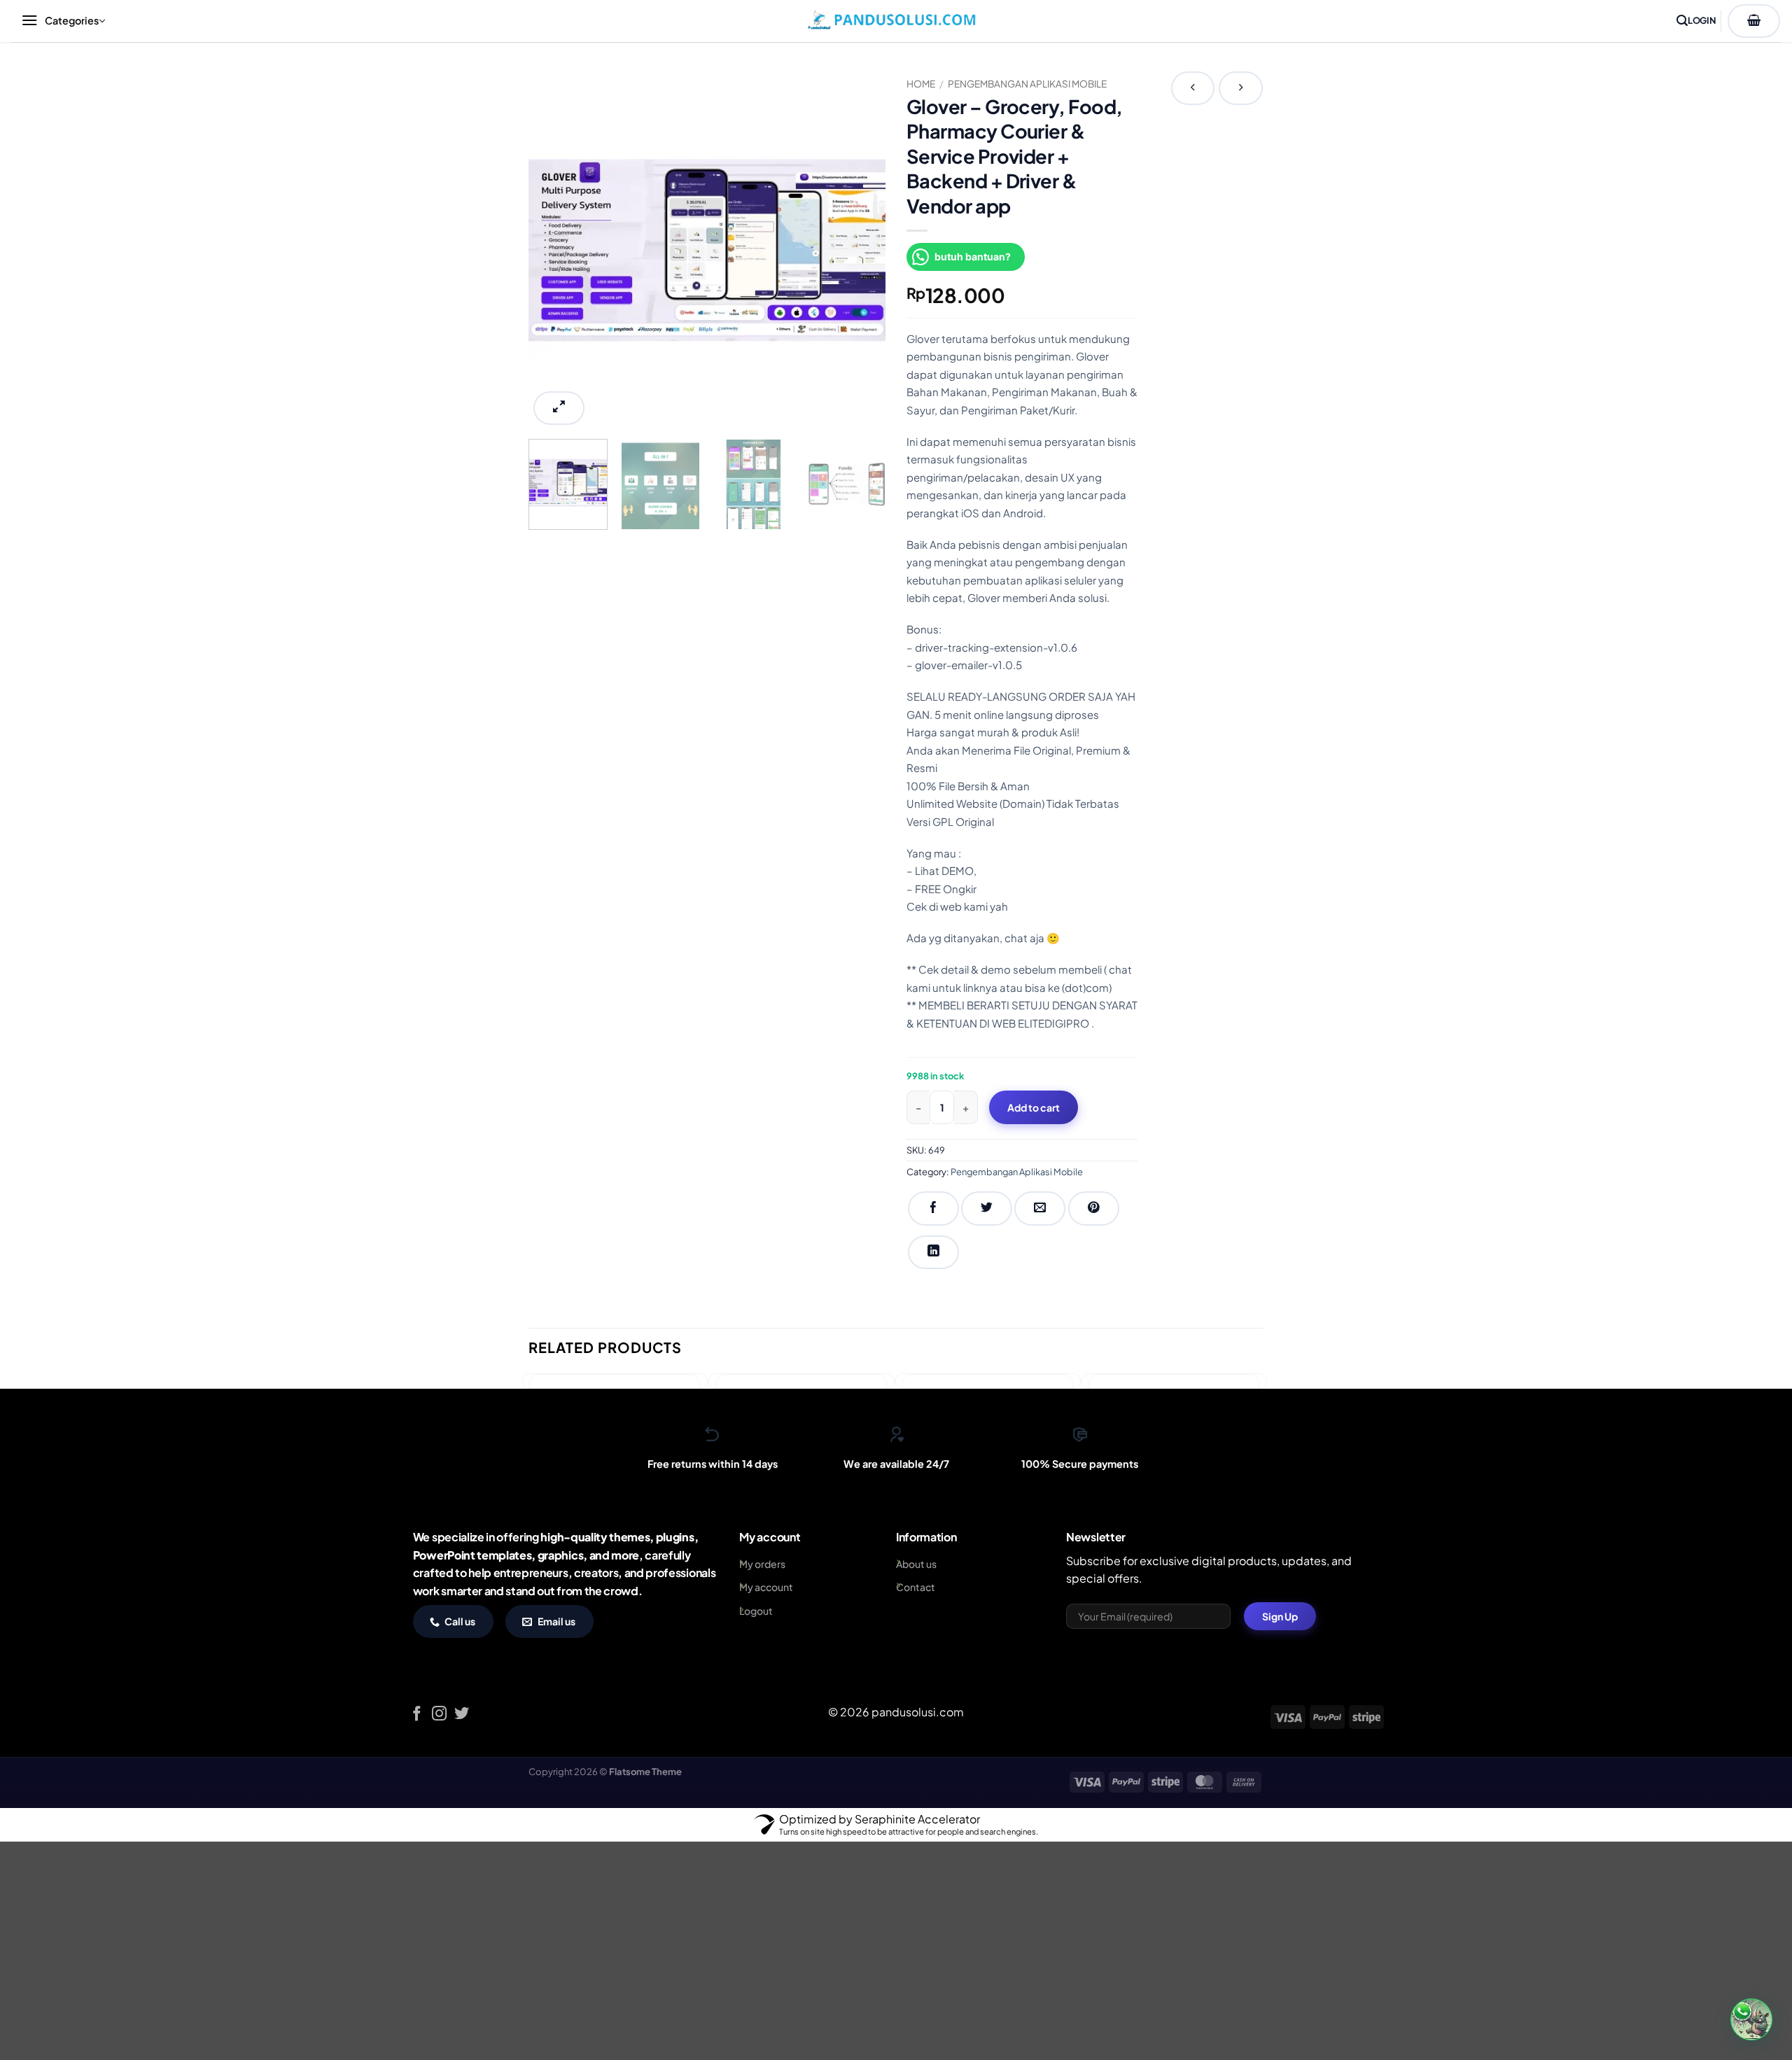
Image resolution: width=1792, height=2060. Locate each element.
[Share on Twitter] (987, 1208)
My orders (762, 1564)
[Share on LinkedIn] (933, 1252)
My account (766, 1587)
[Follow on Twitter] (462, 1715)
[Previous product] (1241, 88)
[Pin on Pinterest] (1094, 1208)
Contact (916, 1587)
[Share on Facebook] (933, 1208)
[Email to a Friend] (1040, 1208)
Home (921, 84)
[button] (62, 21)
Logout (756, 1611)
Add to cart (1034, 1107)
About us (916, 1564)
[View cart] (1754, 21)
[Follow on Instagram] (439, 1715)
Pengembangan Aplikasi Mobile (1027, 84)
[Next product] (1193, 88)
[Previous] (553, 250)
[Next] (861, 250)
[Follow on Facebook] (417, 1715)
